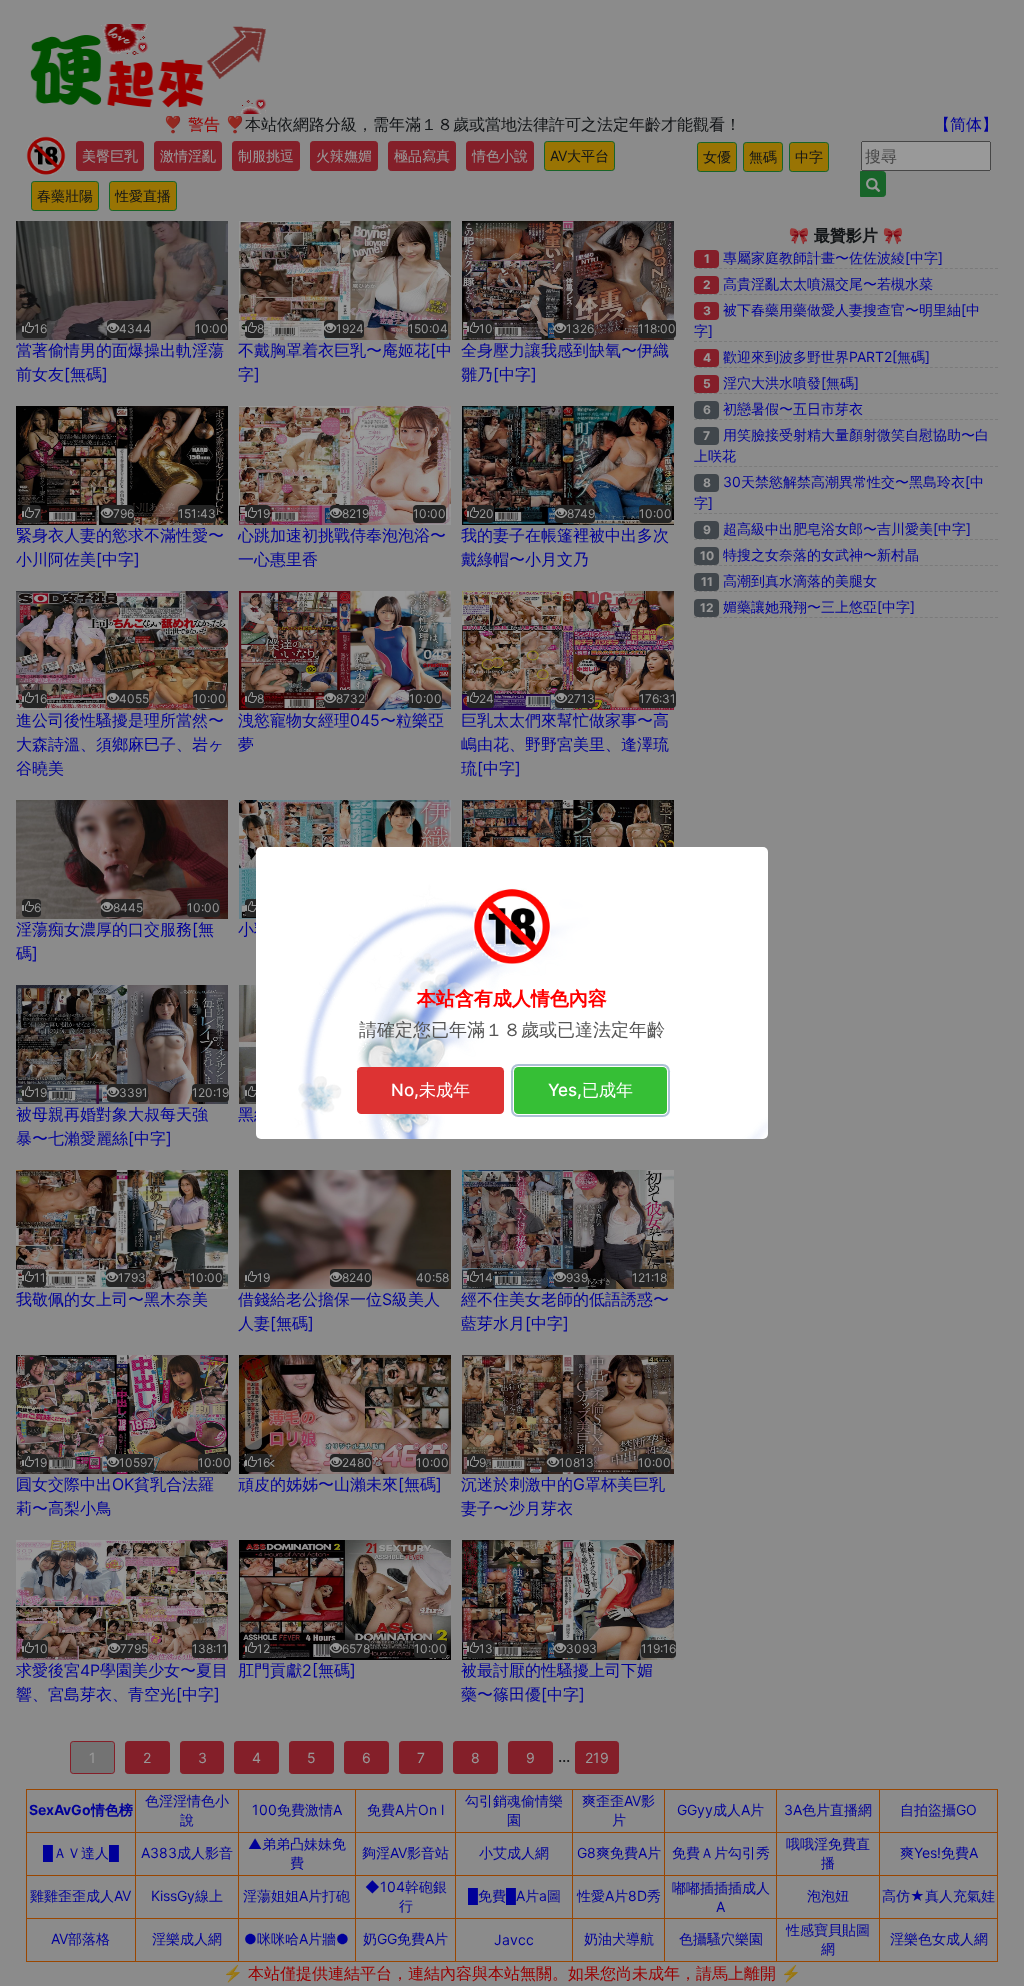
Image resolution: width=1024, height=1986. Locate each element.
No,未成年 (430, 1090)
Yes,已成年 (590, 1090)
